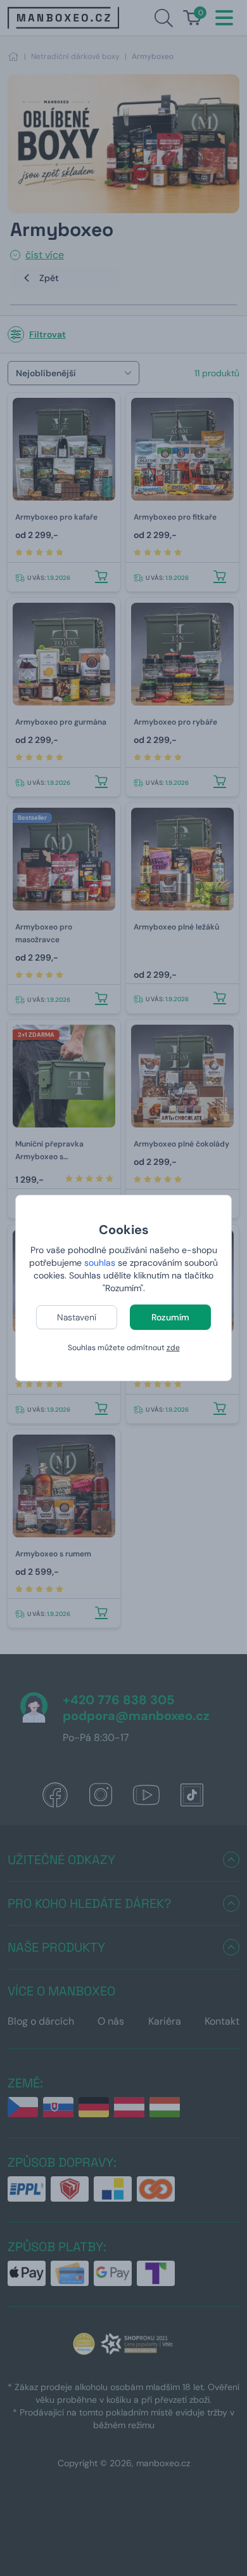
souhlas (100, 1263)
